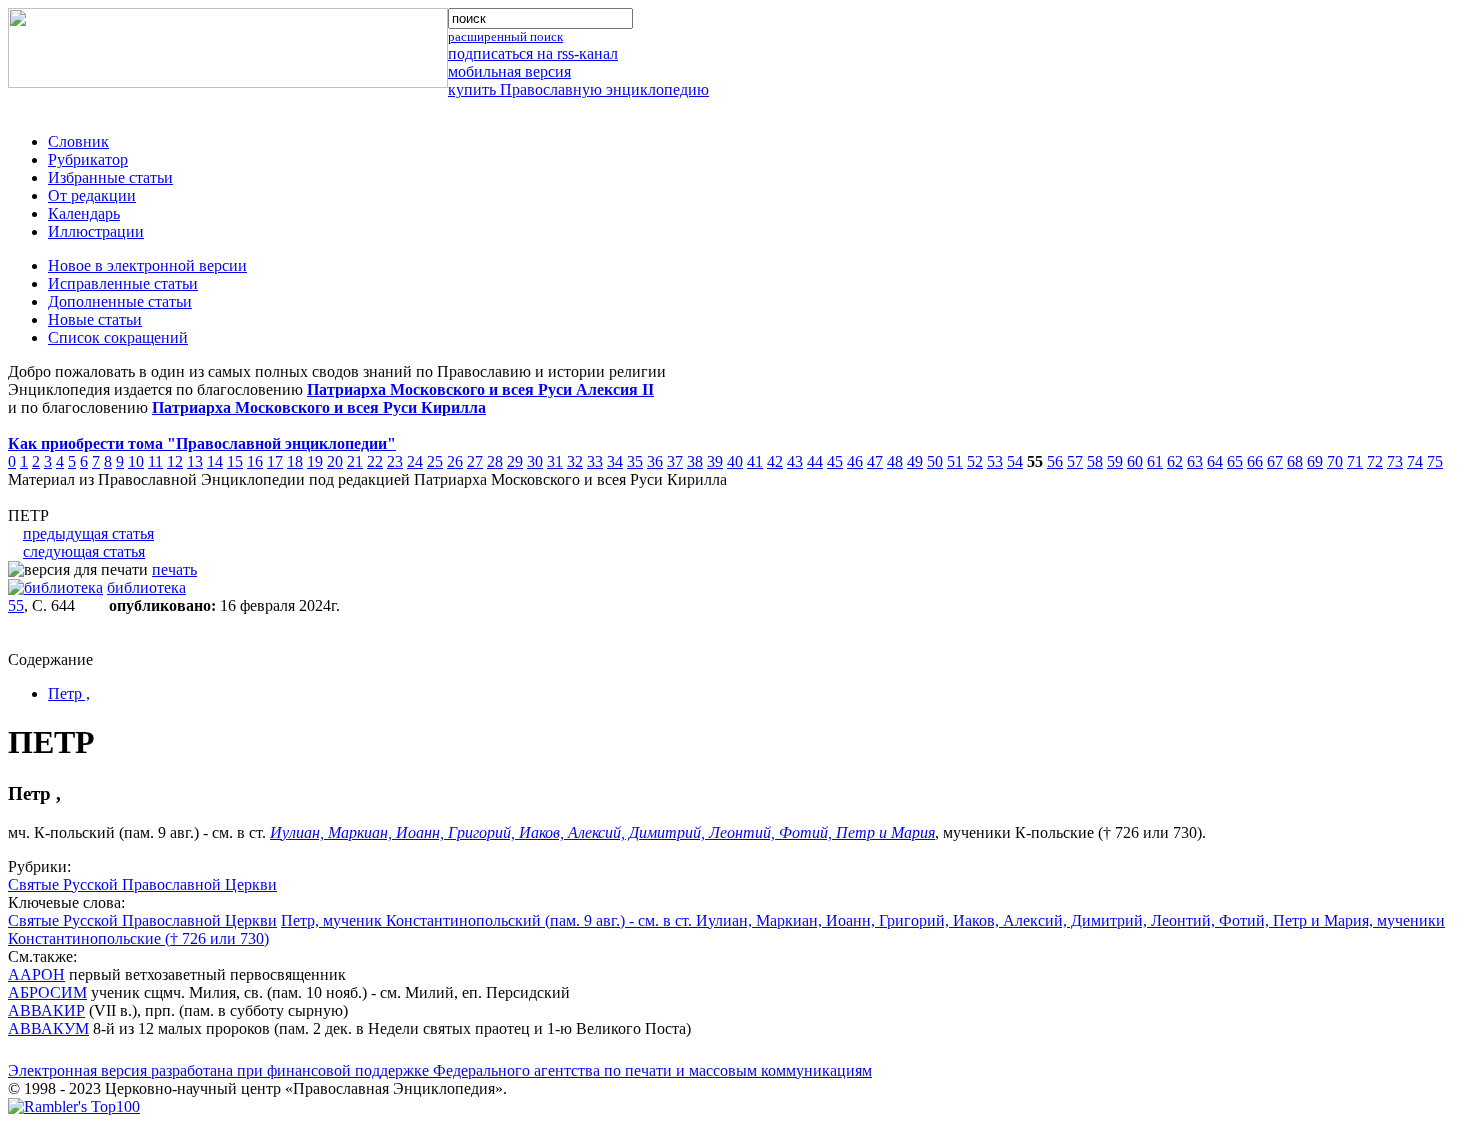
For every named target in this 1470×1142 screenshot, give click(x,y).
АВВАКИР (46, 1010)
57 (1075, 461)
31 (555, 461)
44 (815, 461)
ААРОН (36, 974)
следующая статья (84, 551)
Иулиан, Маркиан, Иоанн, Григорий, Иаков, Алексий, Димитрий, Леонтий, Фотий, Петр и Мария (602, 832)
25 (435, 461)
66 (1255, 461)
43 (795, 461)
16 (255, 461)
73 (1395, 461)
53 (995, 461)
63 (1195, 461)
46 (855, 461)
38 (695, 461)
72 (1375, 461)
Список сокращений (118, 337)
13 (195, 461)
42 (775, 461)
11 (155, 461)
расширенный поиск (505, 36)
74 (1415, 461)
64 (1215, 461)
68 (1295, 461)
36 (655, 461)
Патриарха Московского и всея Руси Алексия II (480, 389)
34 (615, 461)
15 (235, 461)
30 (535, 461)
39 (715, 461)
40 (735, 461)
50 (935, 461)
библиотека (146, 587)
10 (136, 461)
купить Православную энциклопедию (578, 89)
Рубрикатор (88, 159)
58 (1095, 461)
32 (575, 461)
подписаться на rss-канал (533, 53)
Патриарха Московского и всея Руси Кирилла (319, 407)
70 (1335, 461)
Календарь (84, 213)
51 (955, 461)
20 (335, 461)
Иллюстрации (96, 231)
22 (375, 461)
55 (16, 605)
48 (895, 461)
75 (1435, 461)
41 (755, 461)
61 (1155, 461)
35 (635, 461)
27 (475, 461)
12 (175, 461)
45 (835, 461)
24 (415, 461)
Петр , (69, 693)
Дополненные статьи (120, 301)
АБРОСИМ (47, 992)
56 (1055, 461)
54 (1015, 461)
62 (1175, 461)
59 (1115, 461)
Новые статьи (95, 319)
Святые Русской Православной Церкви (142, 884)
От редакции (92, 195)
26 (455, 461)
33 (595, 461)
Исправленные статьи (123, 283)
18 (295, 461)
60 (1135, 461)
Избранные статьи (110, 177)
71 (1355, 461)
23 (395, 461)
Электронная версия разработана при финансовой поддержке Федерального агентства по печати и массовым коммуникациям (440, 1070)
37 (675, 461)
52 (975, 461)
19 (315, 461)
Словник (78, 141)
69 (1315, 461)
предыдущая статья (88, 533)
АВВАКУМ (48, 1028)
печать (174, 569)
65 (1235, 461)
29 (515, 461)
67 (1275, 461)
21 (355, 461)
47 (875, 461)
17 (275, 461)
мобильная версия (509, 71)
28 (495, 461)
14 (215, 461)
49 (915, 461)
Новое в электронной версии (147, 265)
